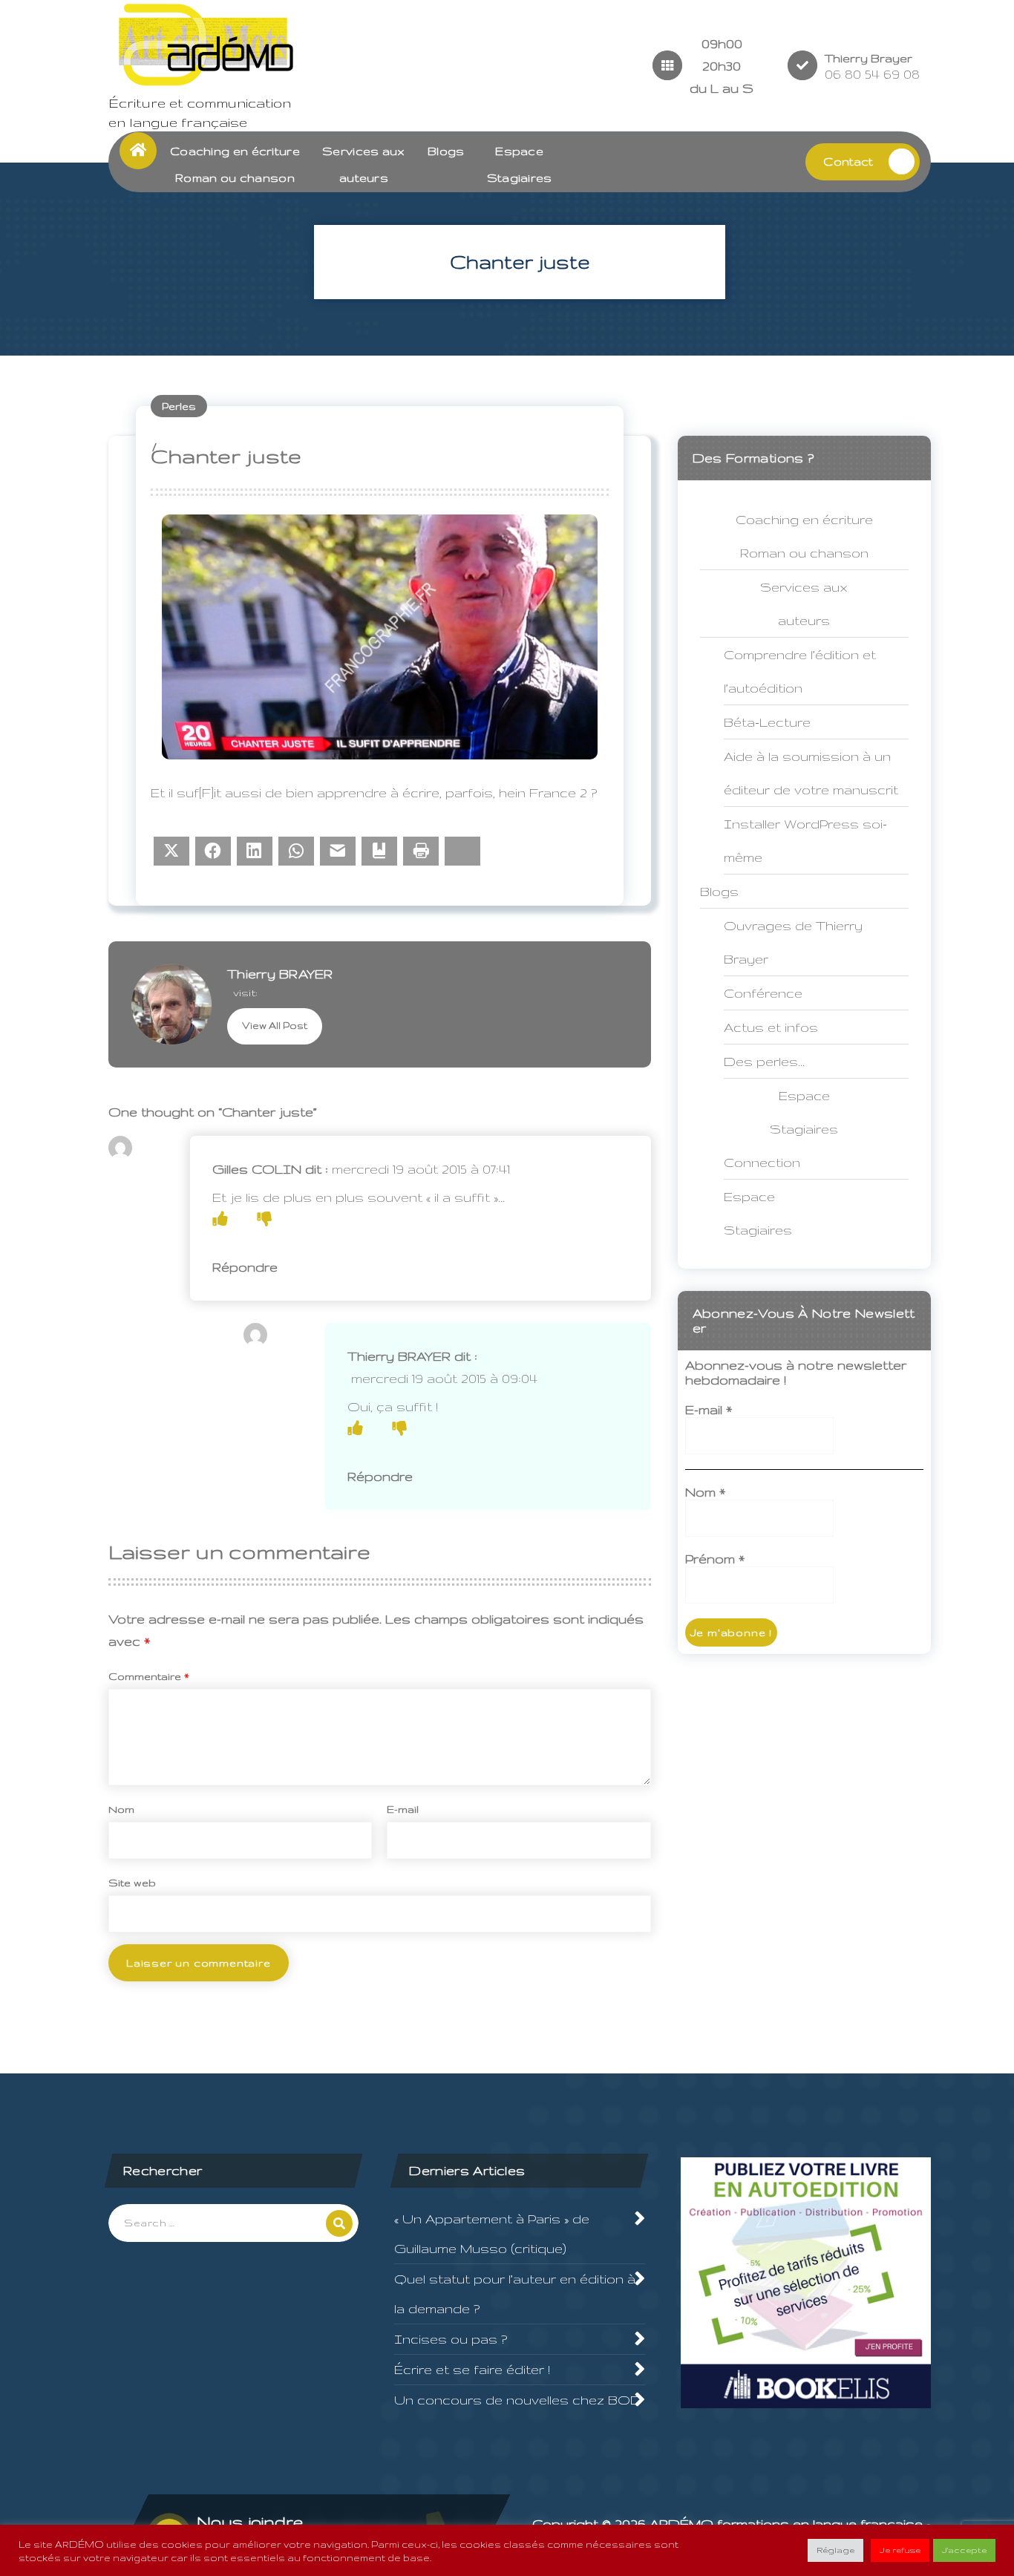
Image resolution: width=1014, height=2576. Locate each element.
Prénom (715, 1559)
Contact (848, 161)
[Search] (339, 2223)
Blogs (446, 151)
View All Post (275, 1026)
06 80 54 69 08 (872, 74)
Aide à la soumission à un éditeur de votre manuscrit (811, 773)
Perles (179, 406)
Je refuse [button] (900, 2550)
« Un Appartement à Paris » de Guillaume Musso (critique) (492, 2233)
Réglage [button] (835, 2550)
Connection (762, 1162)
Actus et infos (771, 1027)
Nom (121, 1809)
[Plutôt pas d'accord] (264, 1219)
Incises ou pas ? (451, 2339)
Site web (132, 1883)
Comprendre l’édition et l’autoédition (800, 671)
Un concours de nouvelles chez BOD (518, 2400)
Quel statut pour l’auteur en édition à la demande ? (515, 2294)
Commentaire (149, 1676)
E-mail (403, 1809)
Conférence (763, 993)
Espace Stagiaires (758, 1213)
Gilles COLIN (257, 1169)
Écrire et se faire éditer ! (472, 2369)
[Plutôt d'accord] (220, 1219)
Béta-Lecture (767, 722)
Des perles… (764, 1061)
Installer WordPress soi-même (805, 840)
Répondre (245, 1267)
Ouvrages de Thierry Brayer (793, 942)
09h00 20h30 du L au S (722, 66)
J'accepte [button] (964, 2550)
